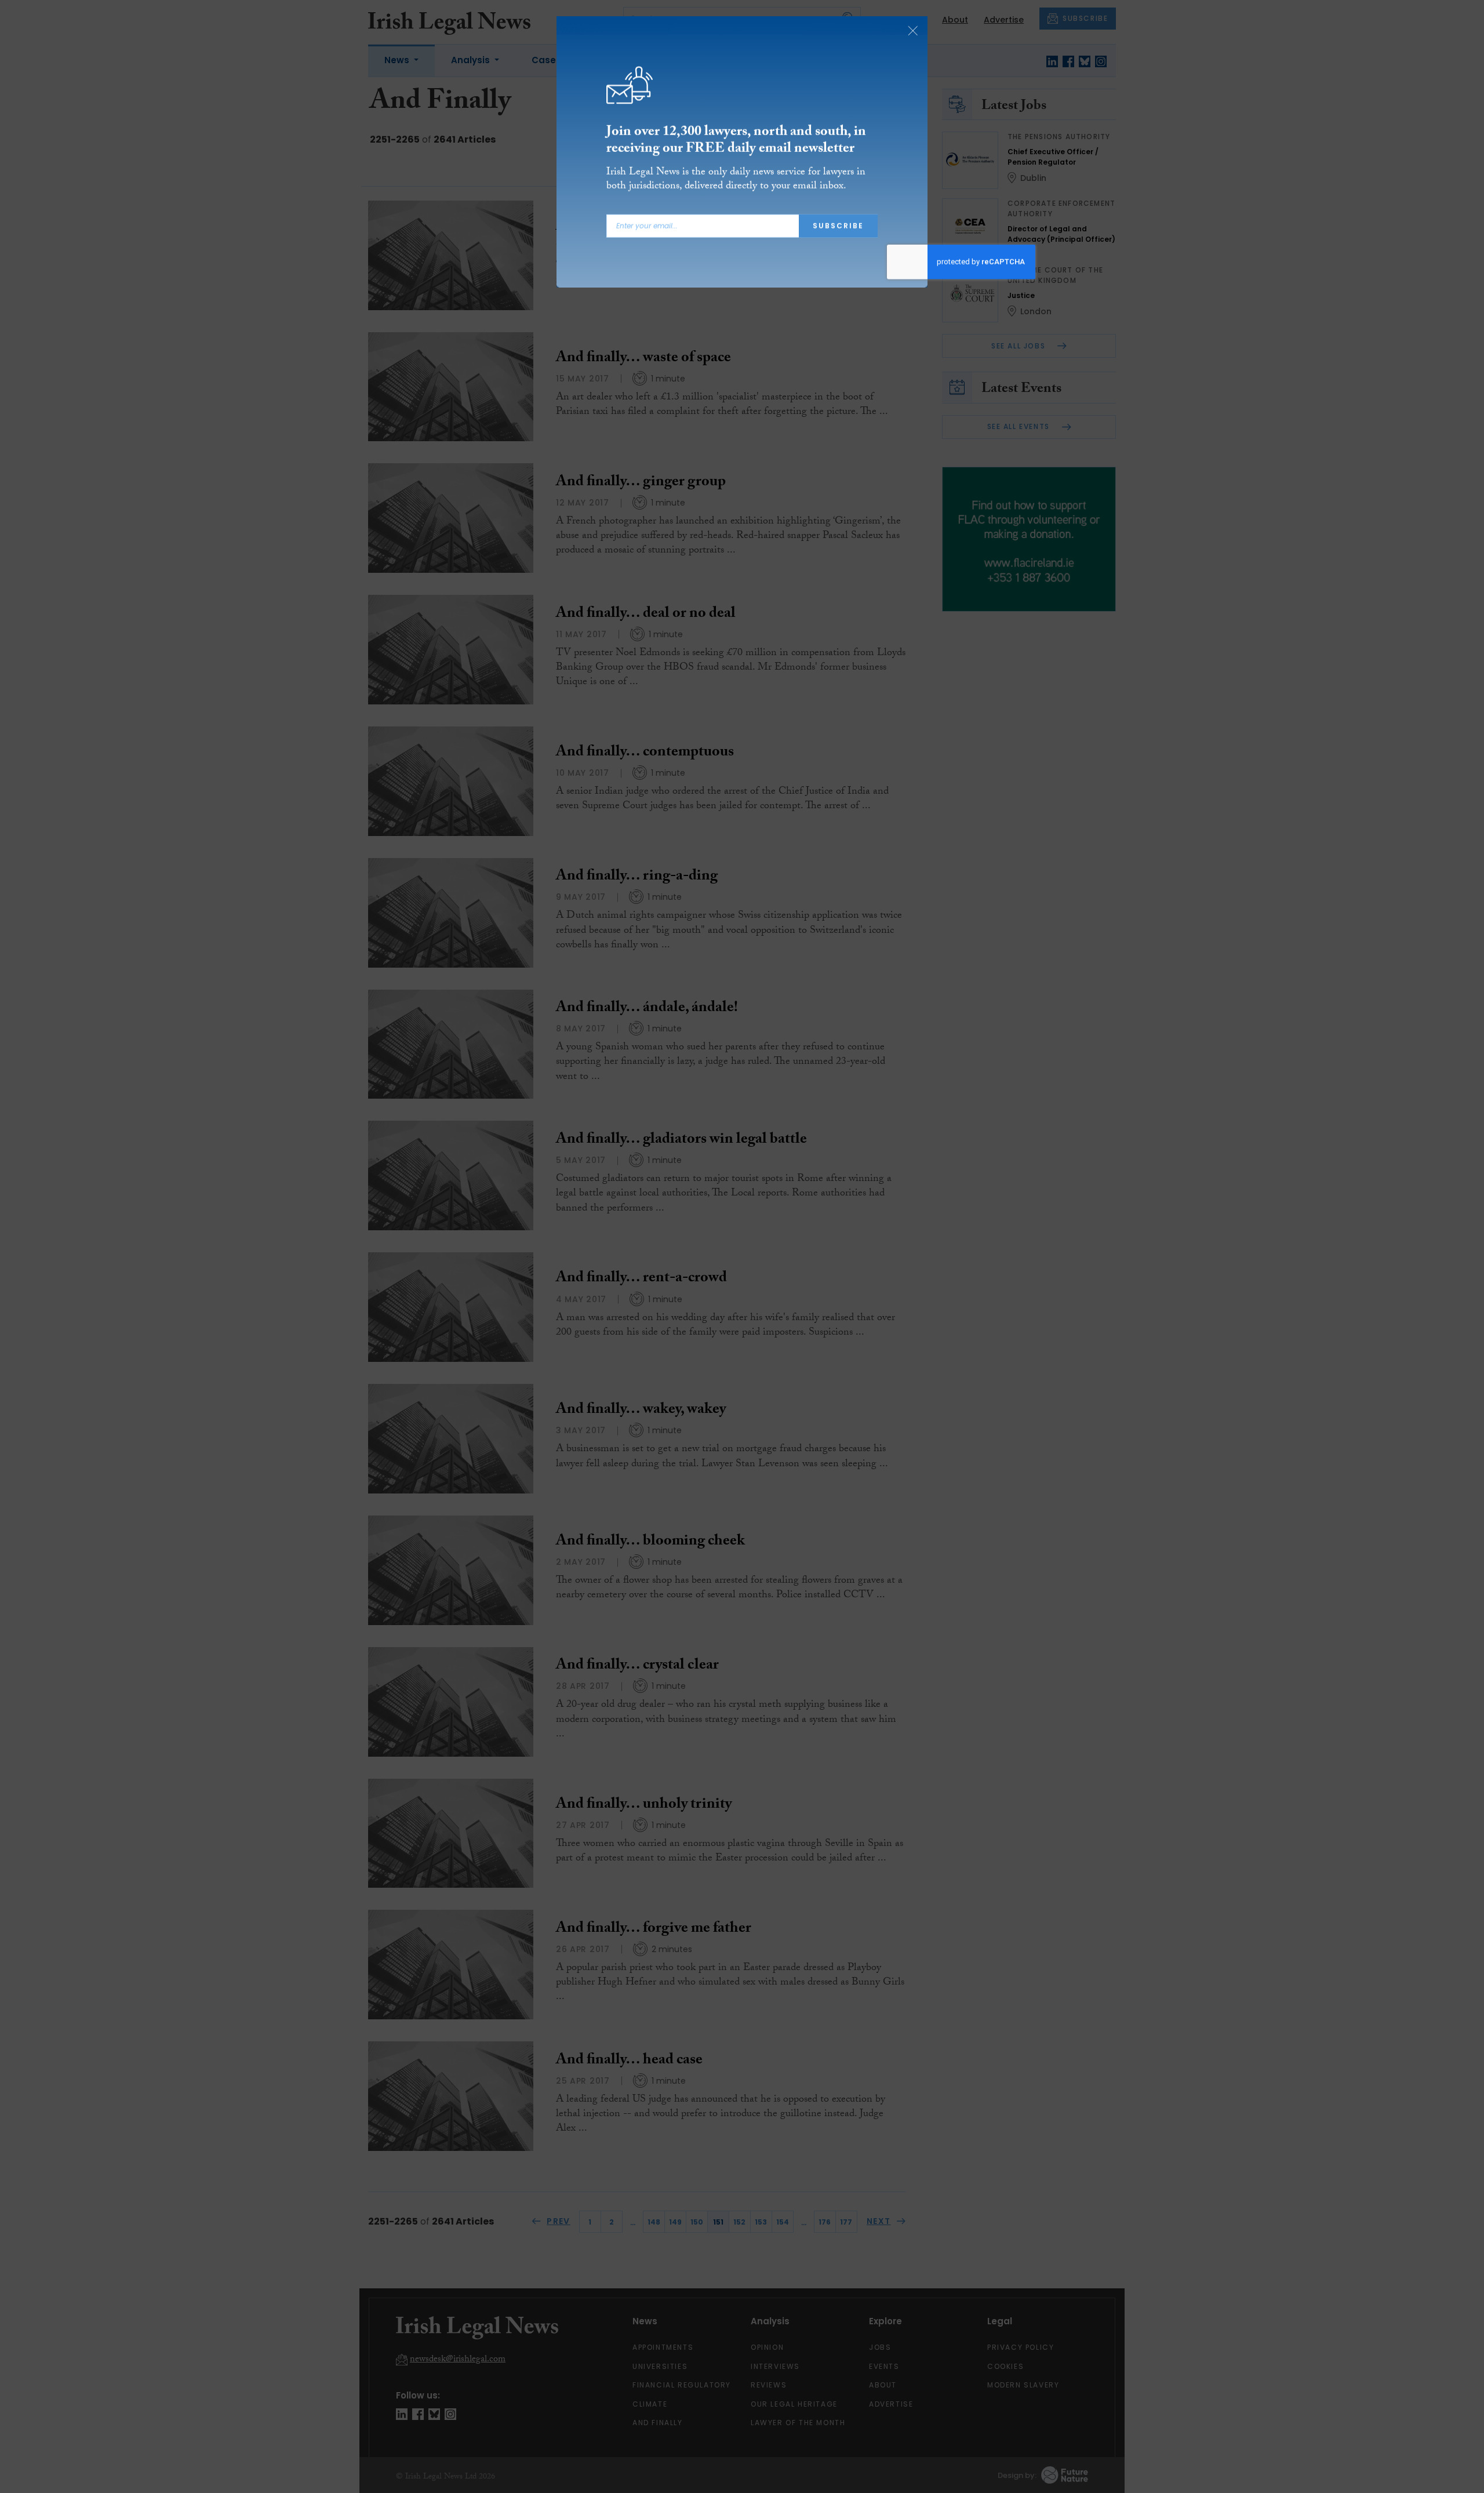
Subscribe (838, 226)
